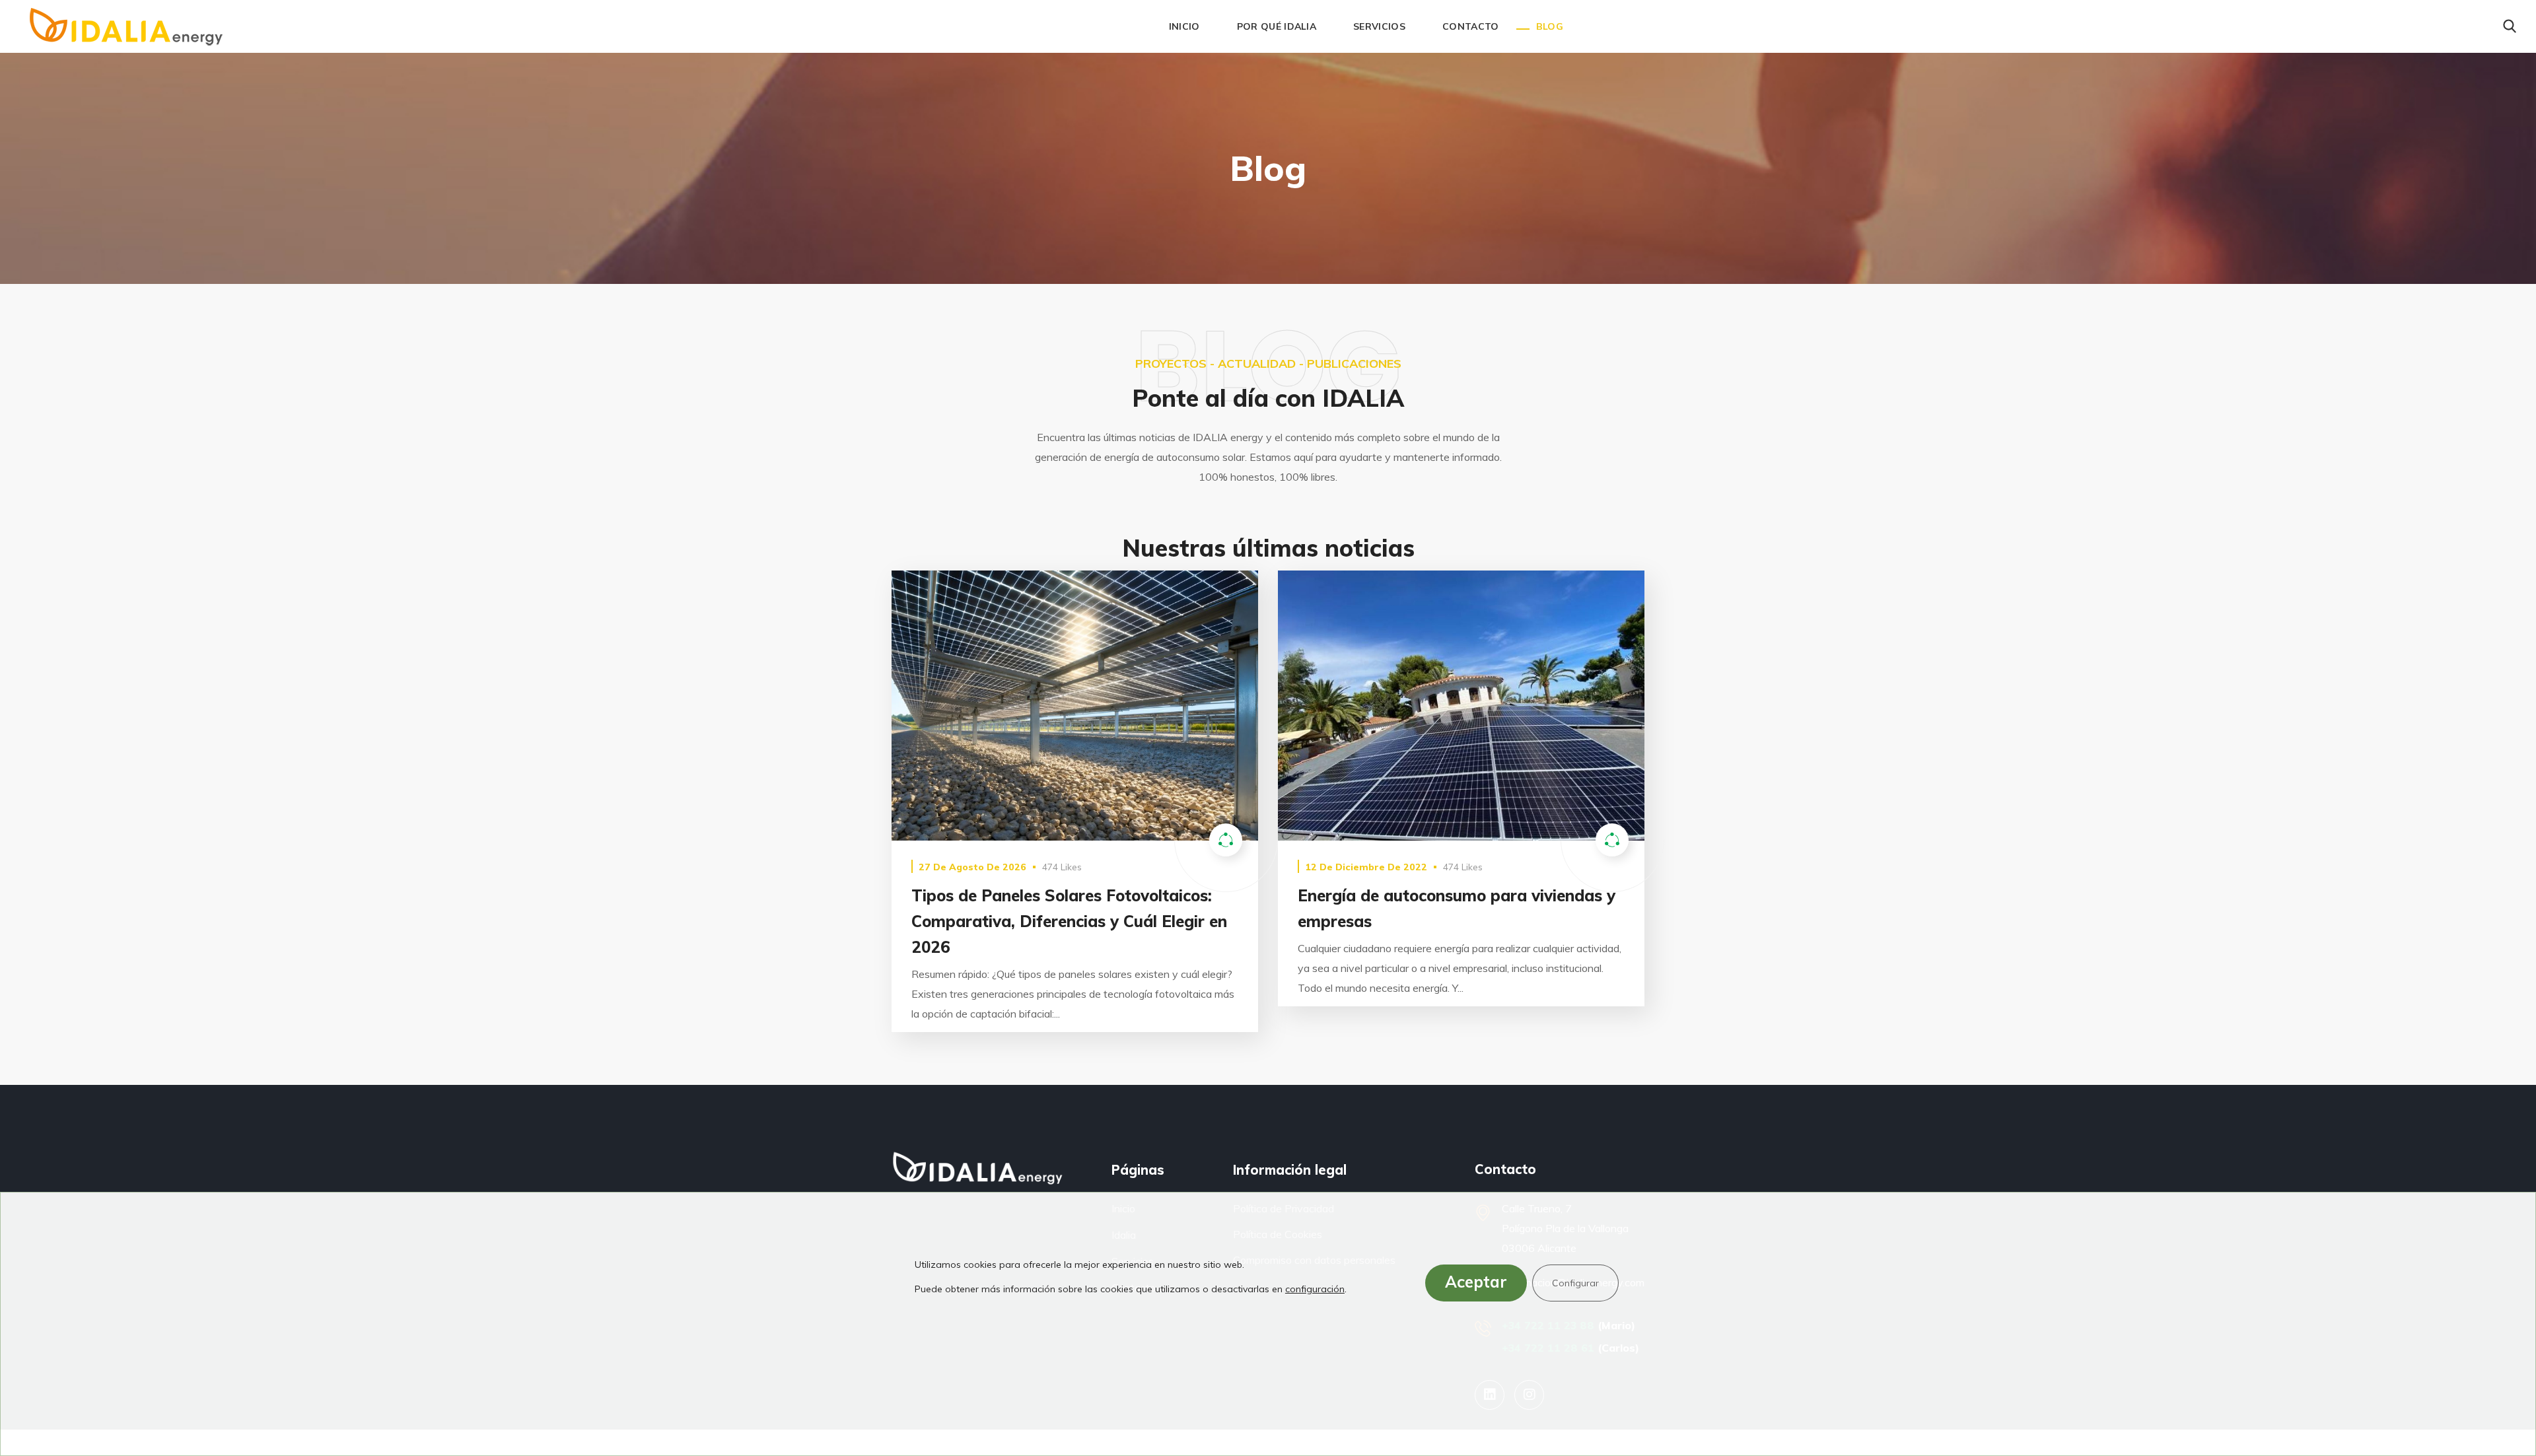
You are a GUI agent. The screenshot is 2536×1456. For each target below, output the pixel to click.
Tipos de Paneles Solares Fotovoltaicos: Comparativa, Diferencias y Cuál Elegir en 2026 (1069, 921)
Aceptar (1476, 1282)
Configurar (1575, 1283)
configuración (1315, 1289)
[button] (2510, 26)
